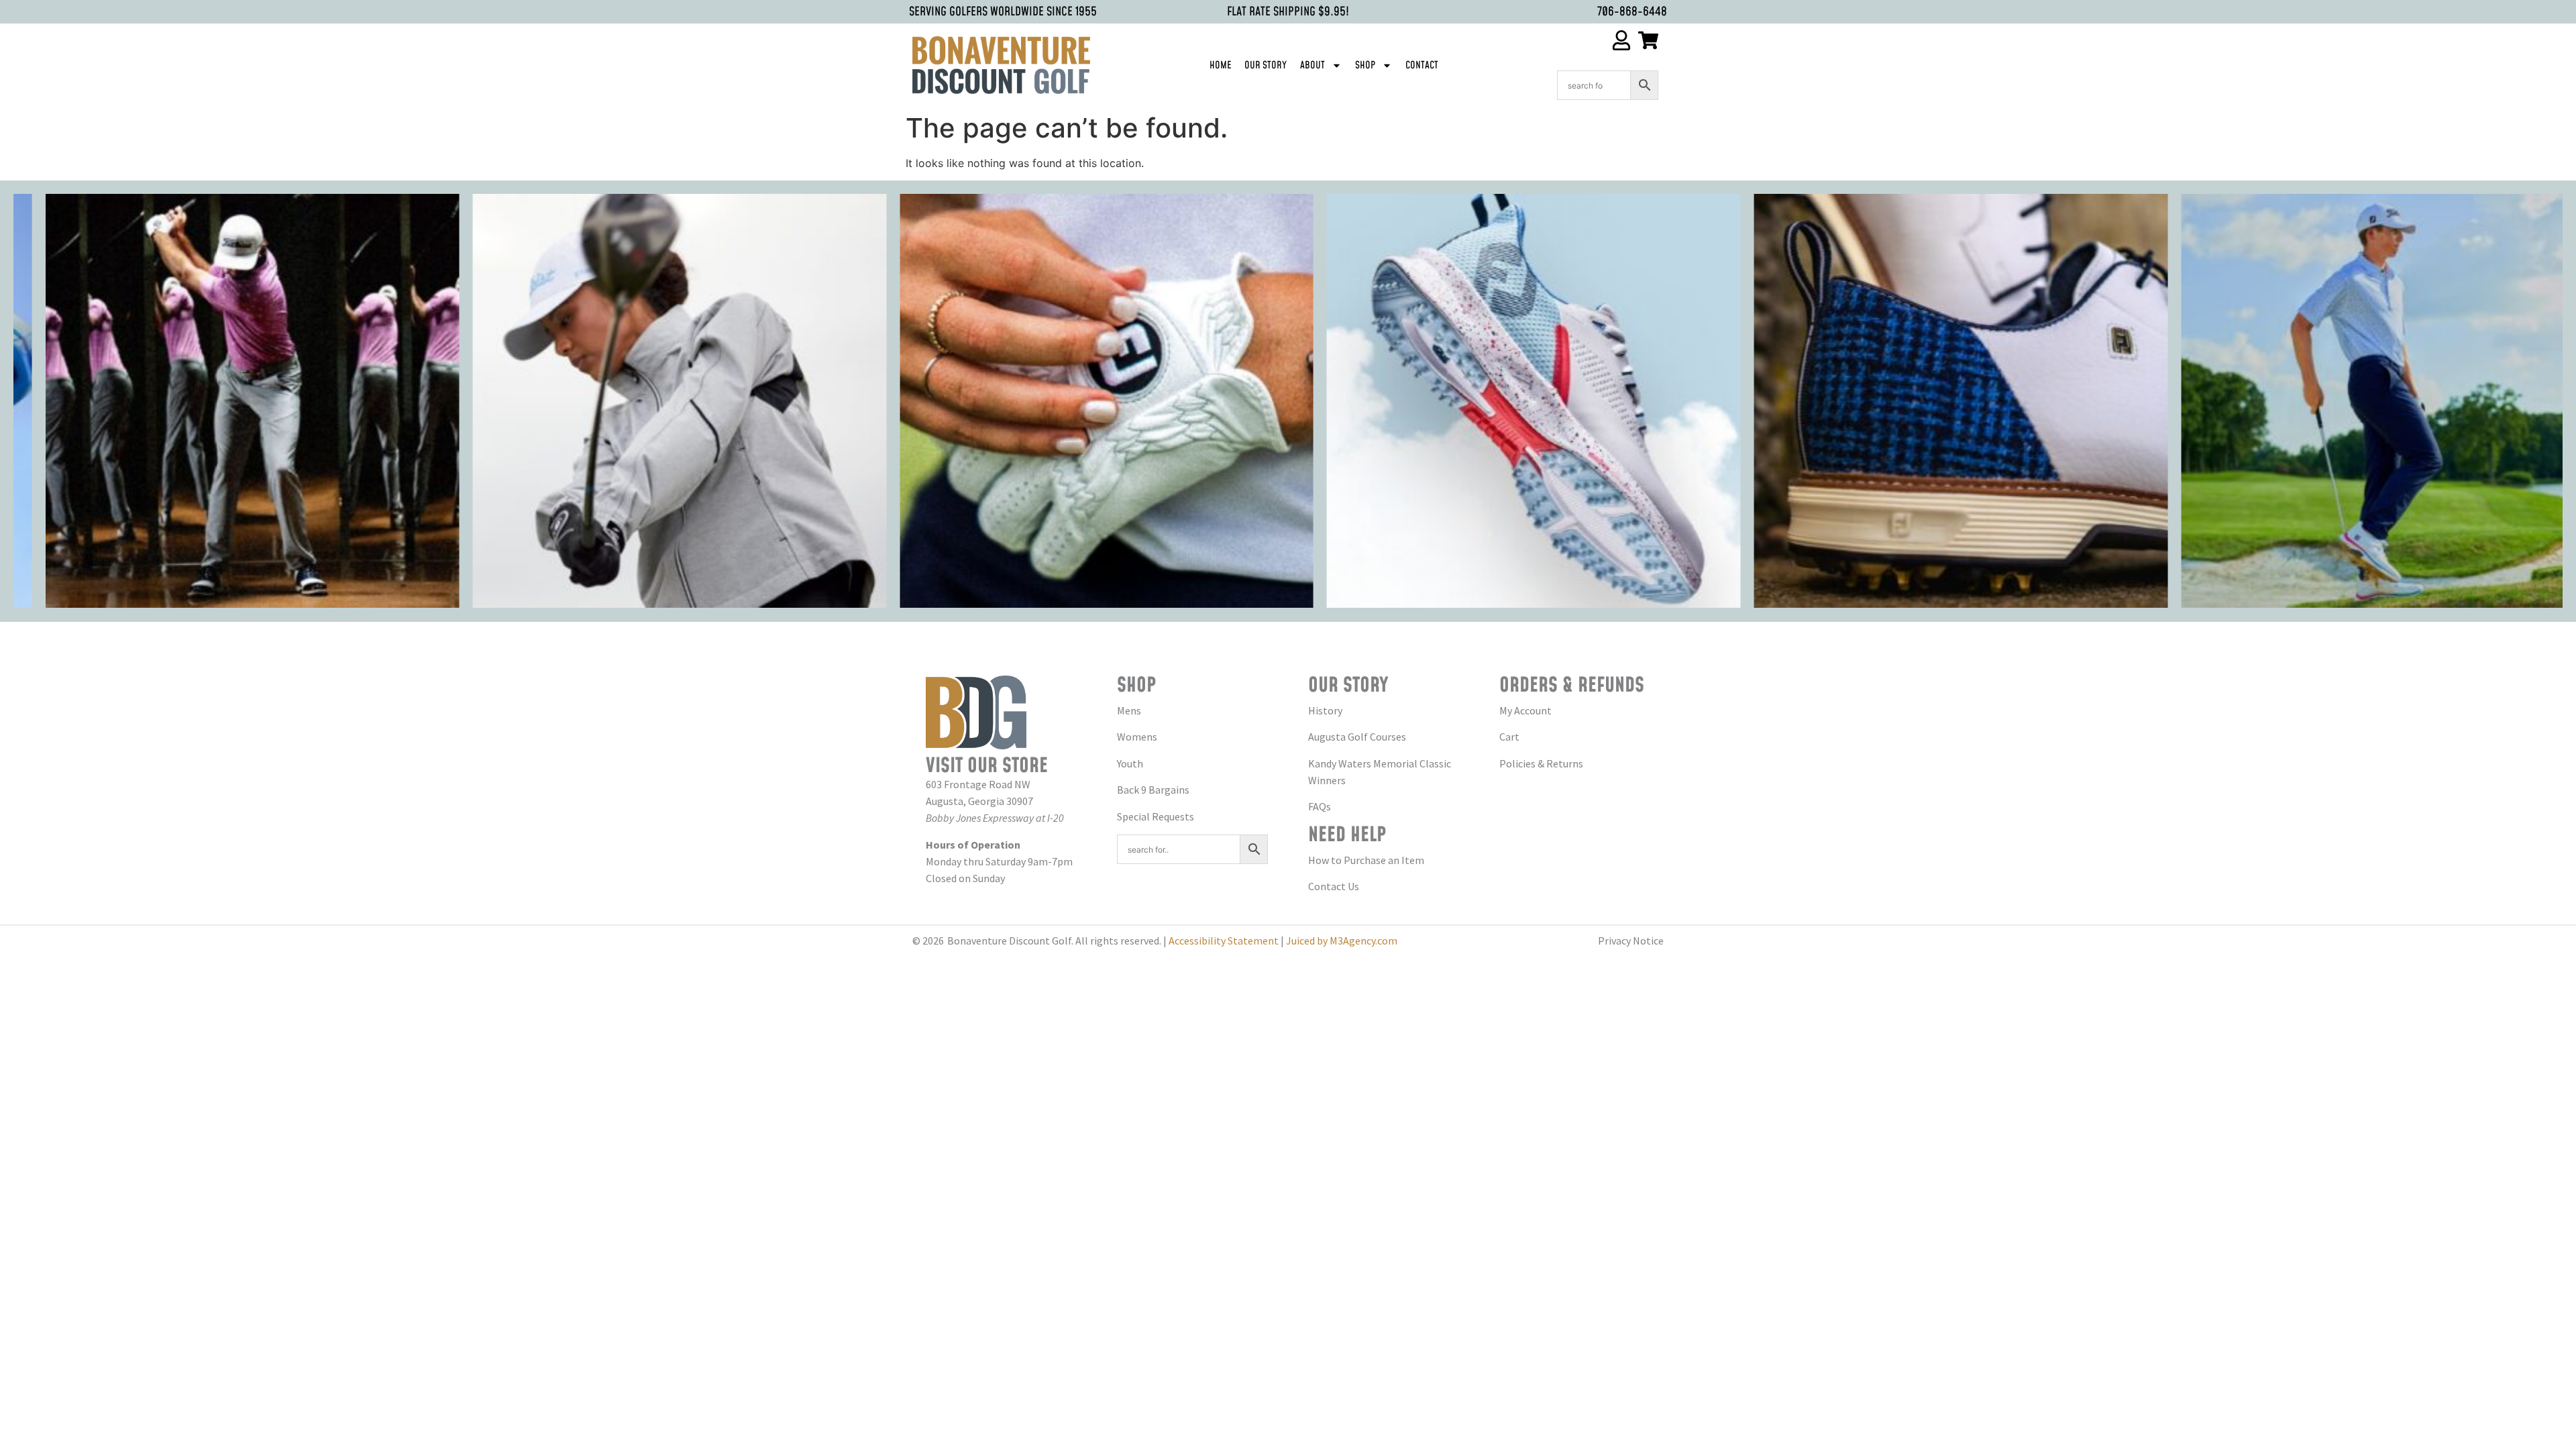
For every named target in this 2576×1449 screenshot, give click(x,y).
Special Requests (1156, 816)
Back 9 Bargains (1153, 790)
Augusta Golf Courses (1357, 737)
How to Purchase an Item (1366, 860)
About (1312, 65)
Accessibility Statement (1224, 941)
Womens (1137, 737)
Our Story (1266, 65)
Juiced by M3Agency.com (1342, 941)
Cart (1509, 737)
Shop (1365, 65)
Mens (1129, 710)
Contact (1422, 65)
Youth (1130, 763)
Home (1220, 65)
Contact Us (1334, 886)
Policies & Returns (1541, 763)
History (1325, 710)
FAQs (1320, 806)
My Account (1525, 710)
